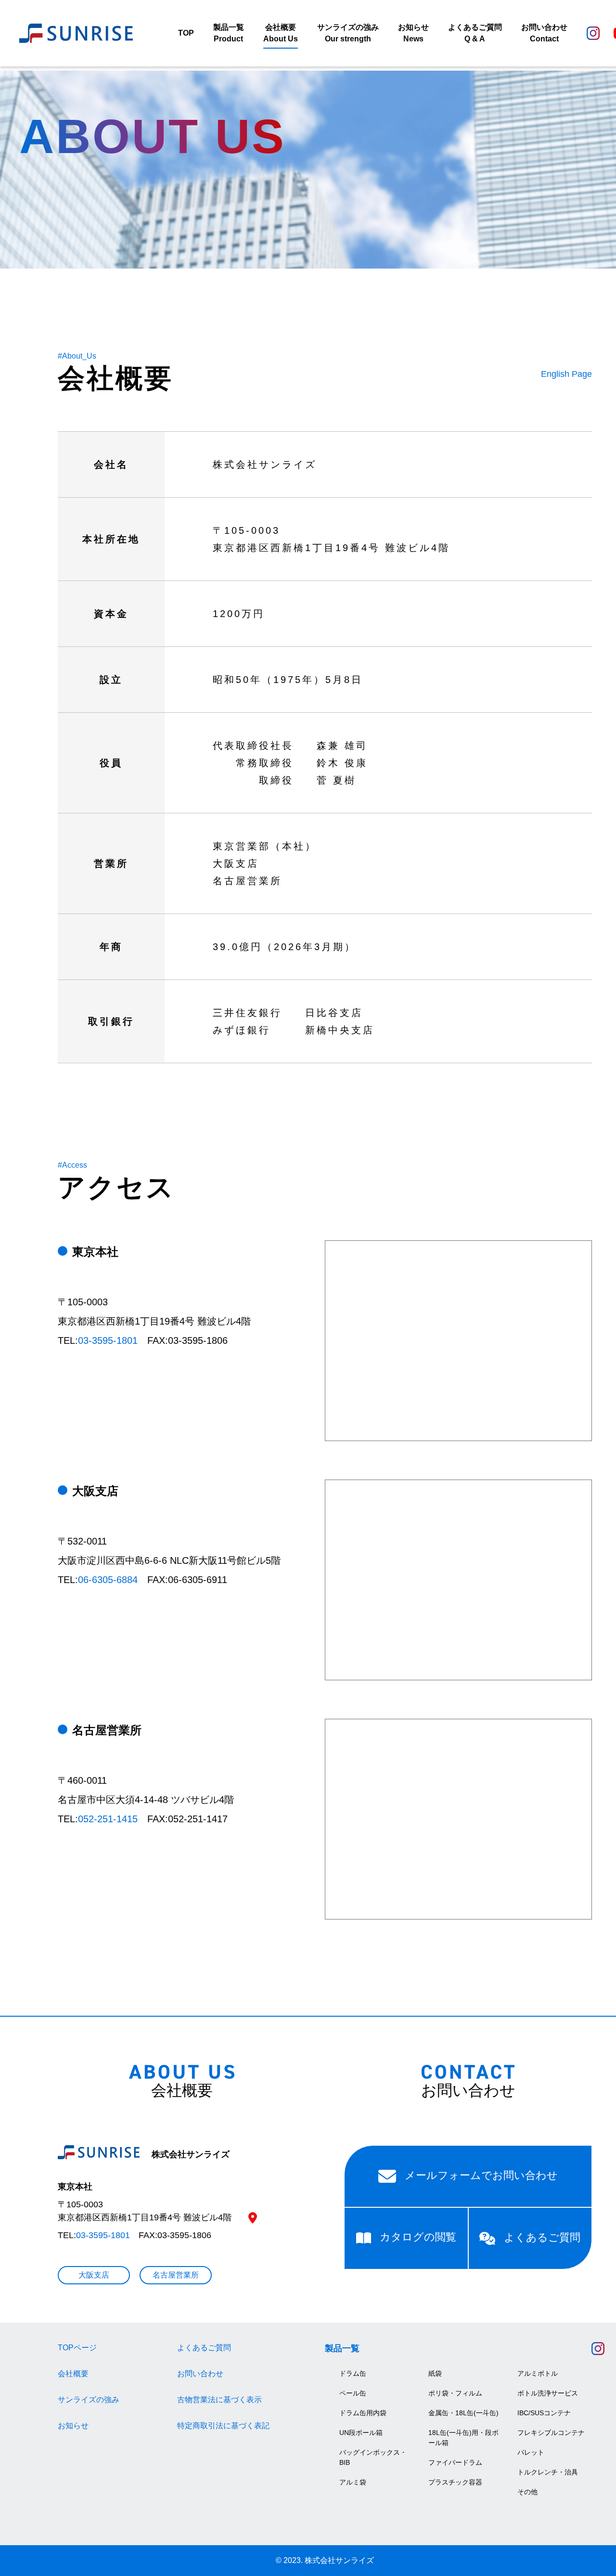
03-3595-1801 (108, 1340)
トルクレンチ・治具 (548, 2472)
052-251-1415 (108, 1819)
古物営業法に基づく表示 (219, 2400)
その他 (527, 2492)
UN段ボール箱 (361, 2433)
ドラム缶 (353, 2373)
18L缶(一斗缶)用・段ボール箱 (463, 2438)
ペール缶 (353, 2393)
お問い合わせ (200, 2374)
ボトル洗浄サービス (548, 2393)
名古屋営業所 (176, 2275)
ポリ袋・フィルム (455, 2393)
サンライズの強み (89, 2400)
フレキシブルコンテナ (551, 2433)
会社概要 (73, 2374)
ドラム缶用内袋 (363, 2413)
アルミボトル (538, 2373)
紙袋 (435, 2373)
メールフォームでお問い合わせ (481, 2176)
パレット (531, 2452)
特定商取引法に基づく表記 (223, 2426)
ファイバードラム (455, 2462)
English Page (566, 374)
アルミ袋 (353, 2482)
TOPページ (77, 2348)
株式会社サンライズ (189, 2154)
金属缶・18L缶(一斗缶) (463, 2413)
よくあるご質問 (542, 2238)
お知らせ (73, 2426)
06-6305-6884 (108, 1580)
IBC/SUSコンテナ (544, 2413)
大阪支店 (94, 2275)
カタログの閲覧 (418, 2237)
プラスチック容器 (455, 2482)
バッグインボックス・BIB (373, 2457)
